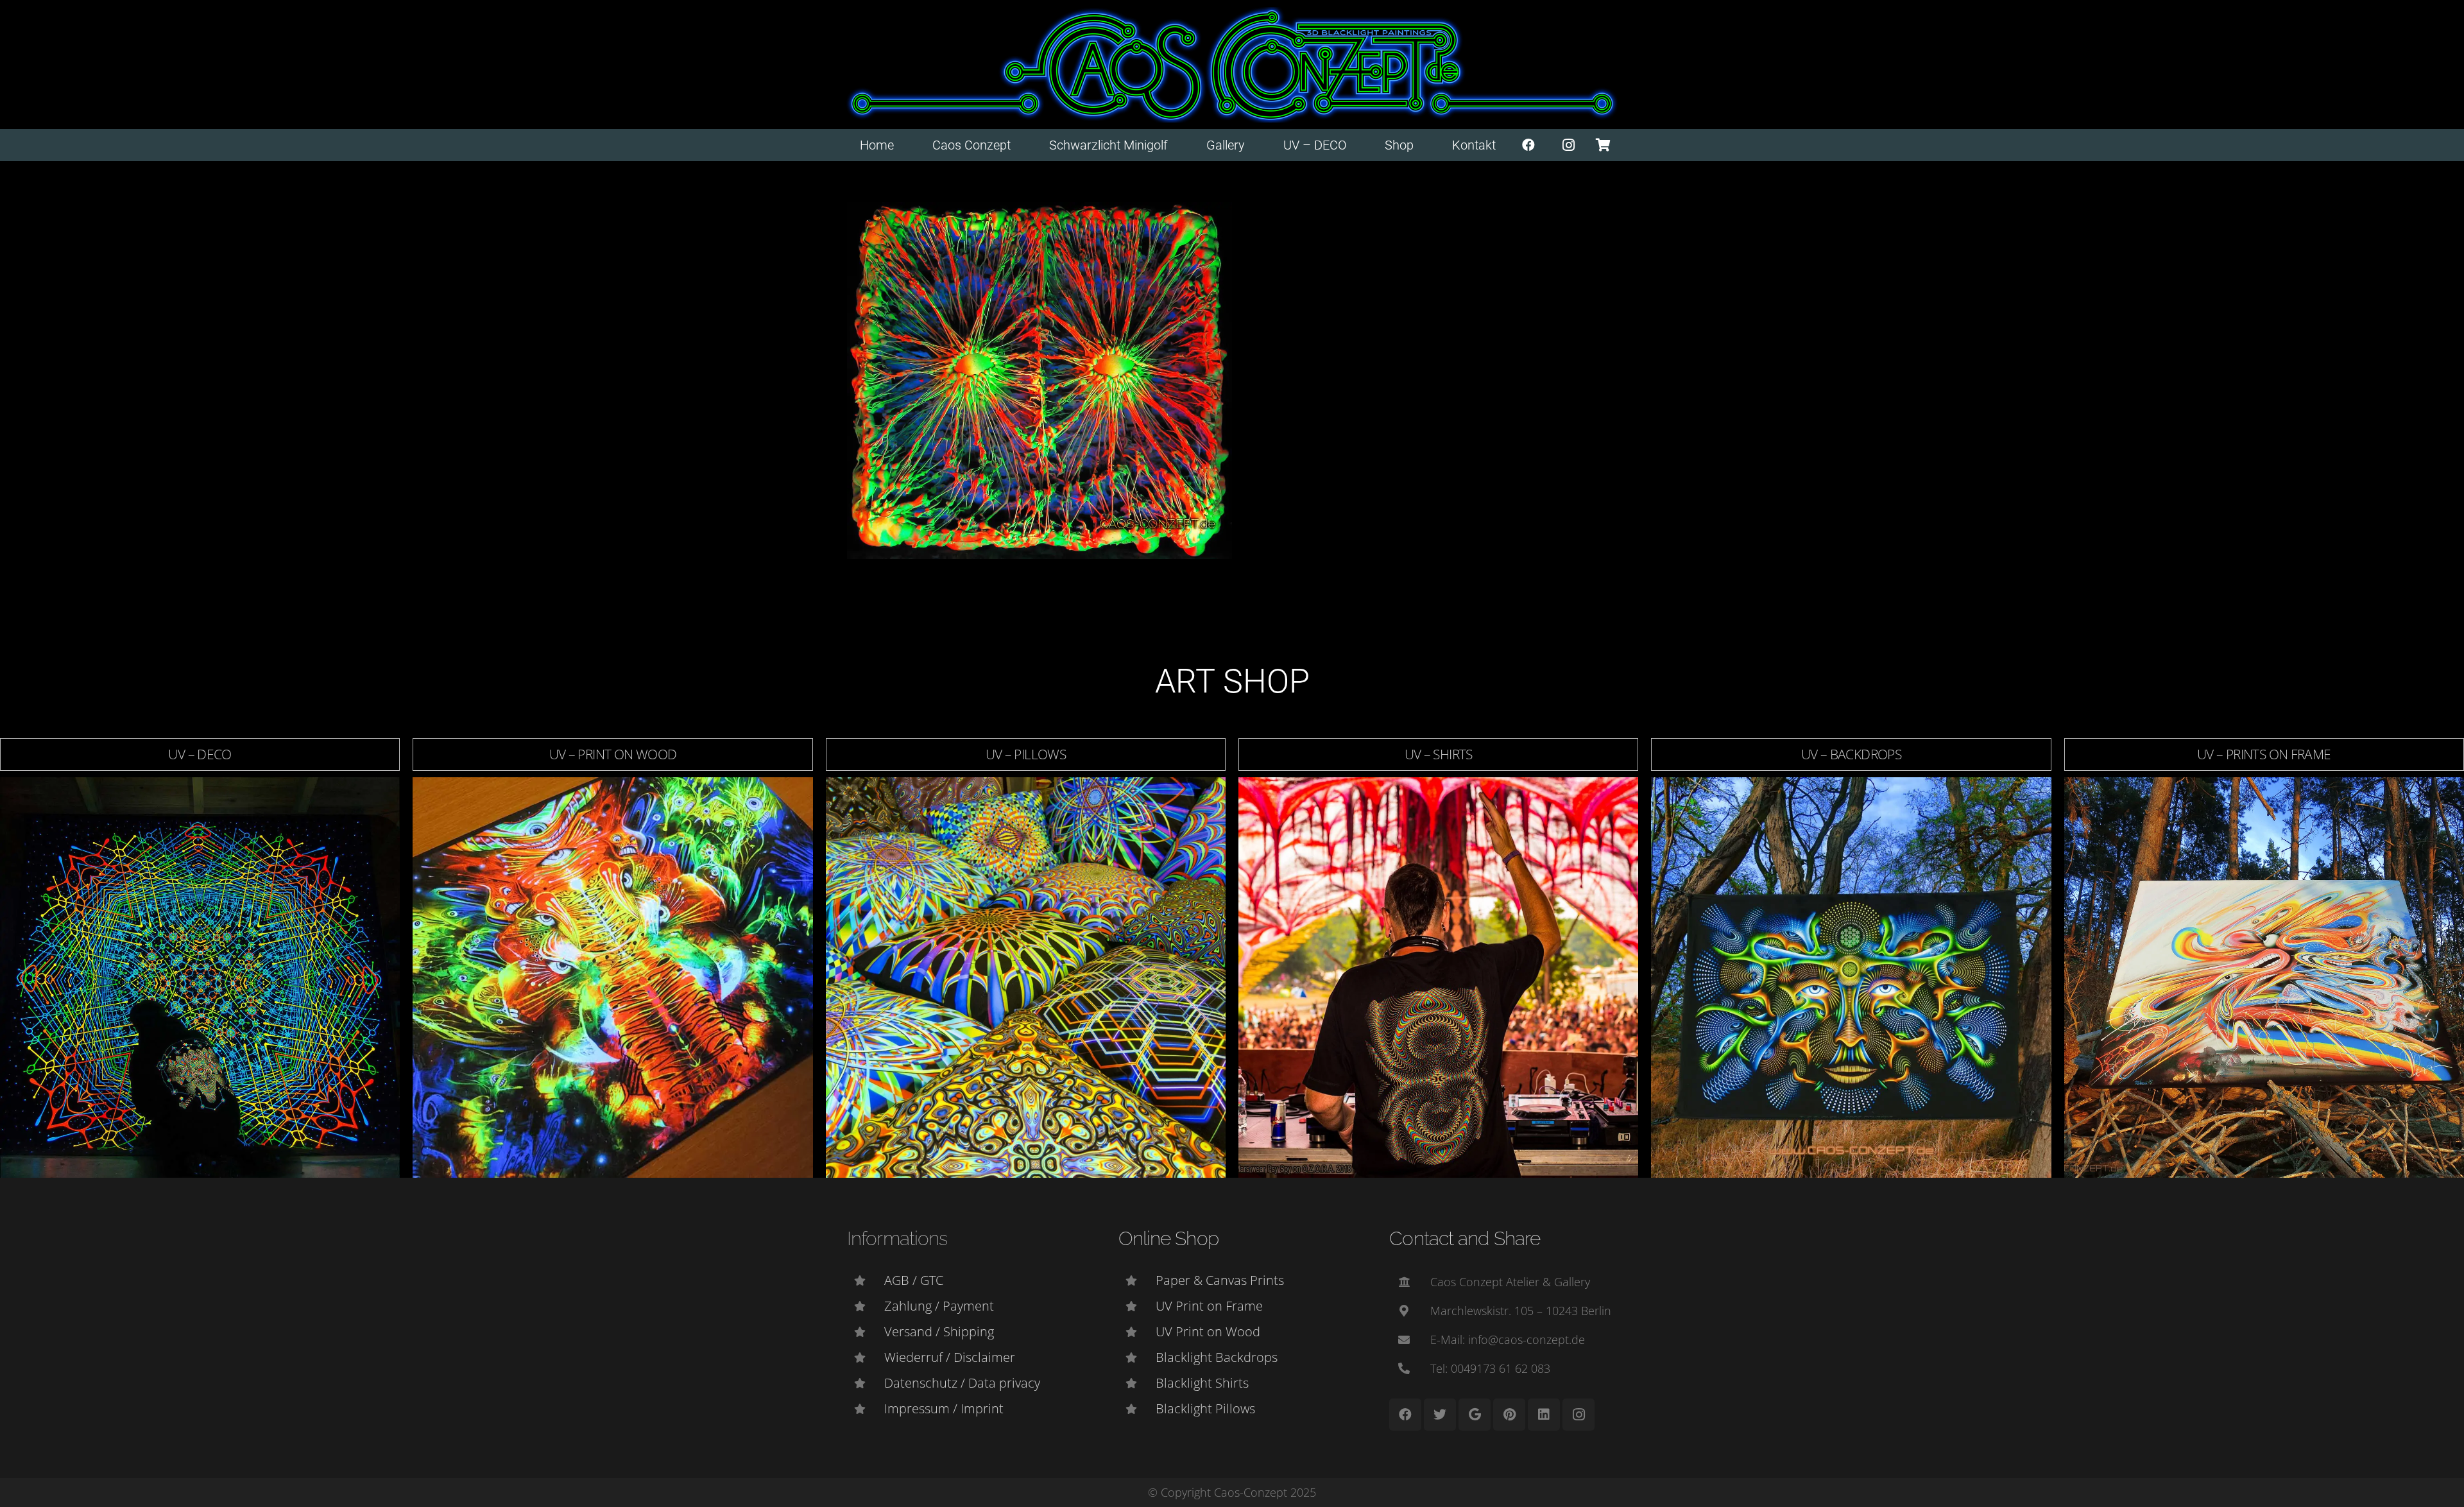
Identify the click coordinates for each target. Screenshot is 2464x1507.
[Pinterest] (1509, 1415)
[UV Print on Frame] (1137, 1306)
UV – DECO (200, 754)
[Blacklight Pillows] (1137, 1409)
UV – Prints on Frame (2264, 754)
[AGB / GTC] (866, 1280)
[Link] (1232, 65)
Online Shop (1168, 1238)
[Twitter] (1440, 1415)
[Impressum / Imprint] (866, 1409)
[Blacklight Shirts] (1137, 1383)
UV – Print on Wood (613, 754)
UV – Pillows (1026, 754)
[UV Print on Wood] (1137, 1332)
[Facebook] (1528, 145)
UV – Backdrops (1851, 754)
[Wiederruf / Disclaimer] (866, 1357)
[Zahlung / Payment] (866, 1306)
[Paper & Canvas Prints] (1137, 1280)
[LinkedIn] (1544, 1415)
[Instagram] (1569, 145)
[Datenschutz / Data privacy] (866, 1383)
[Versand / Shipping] (866, 1332)
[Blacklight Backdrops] (1137, 1357)
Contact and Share (1465, 1238)
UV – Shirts (1439, 754)
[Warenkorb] (1603, 145)
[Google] (1475, 1415)
